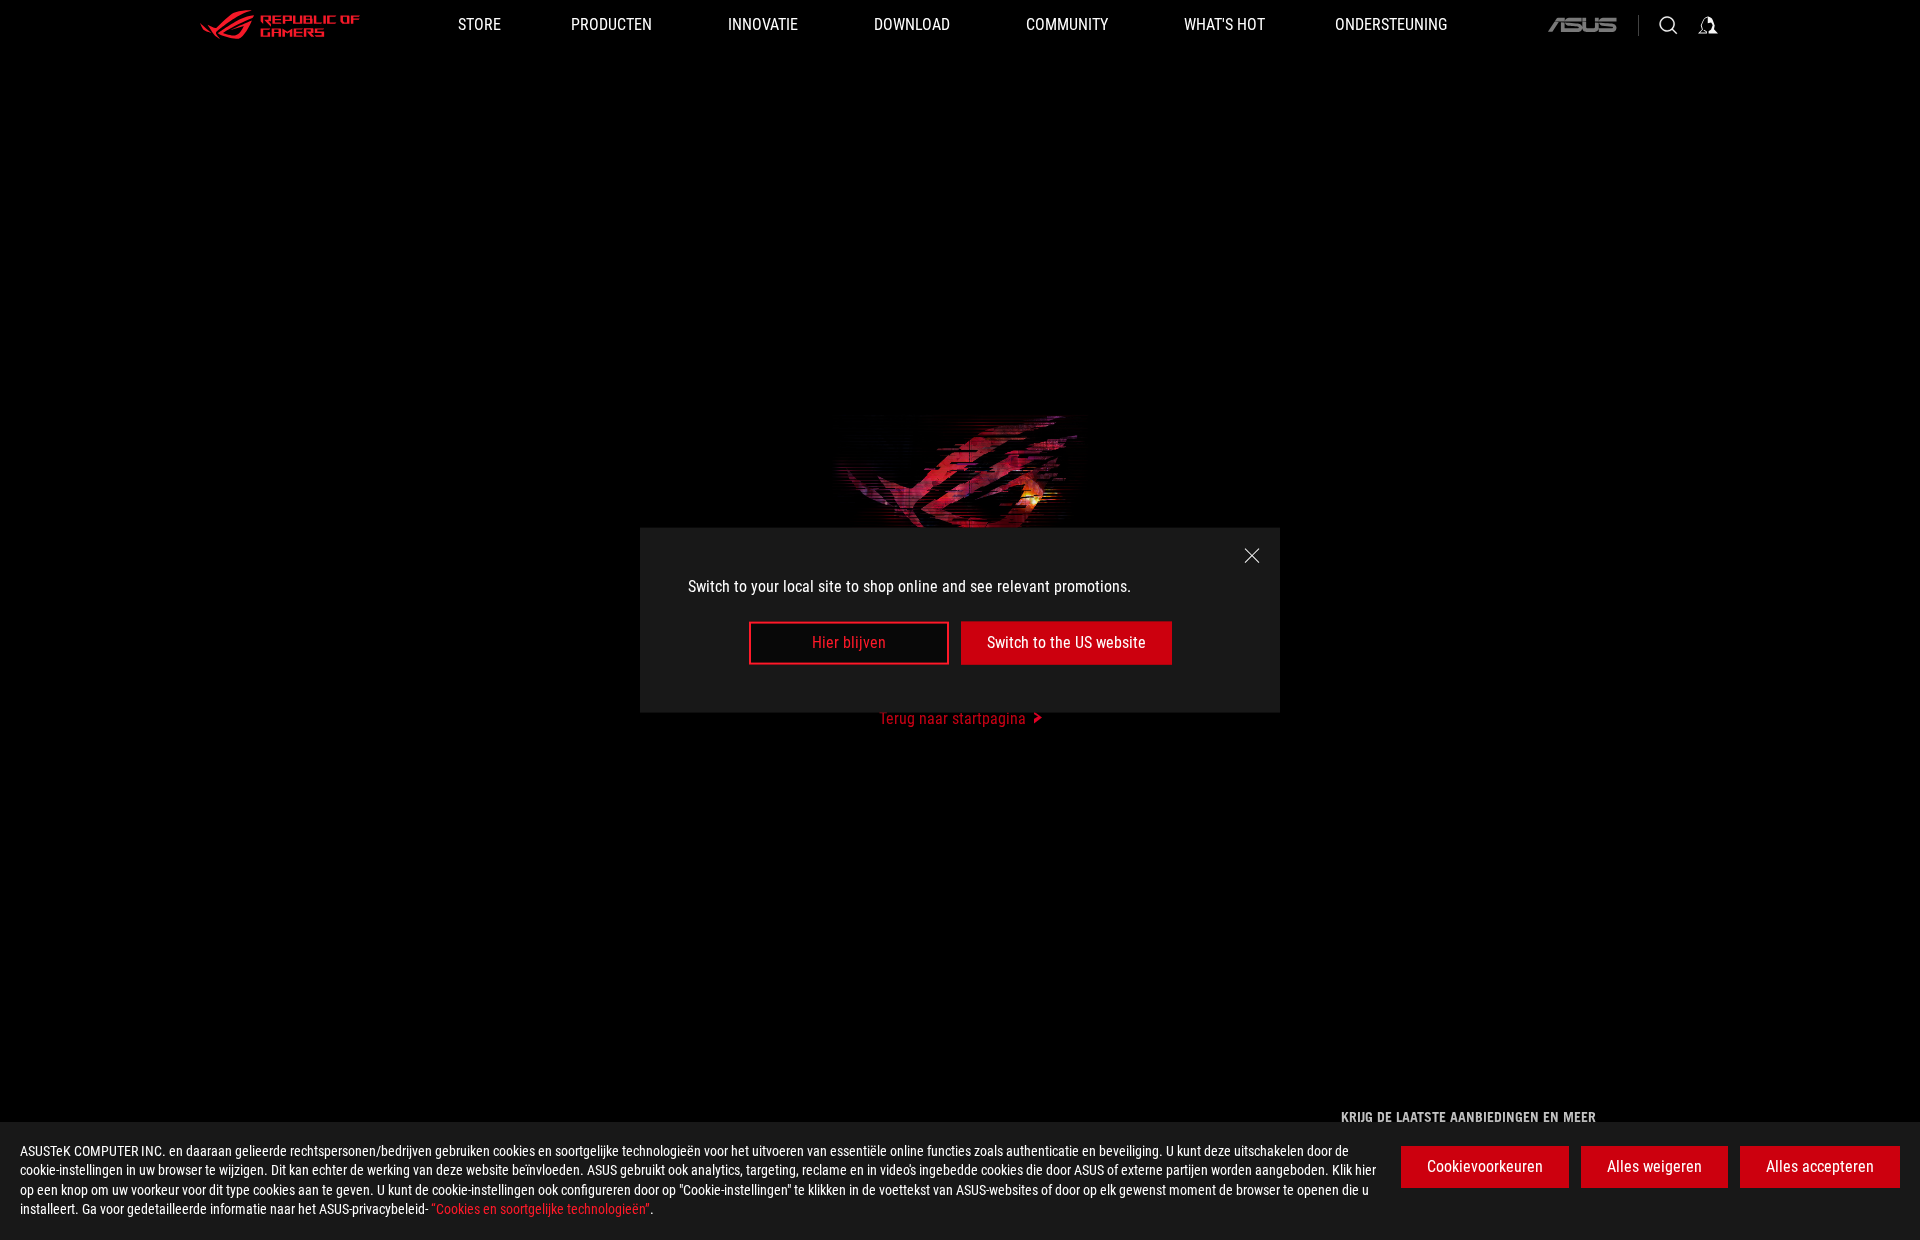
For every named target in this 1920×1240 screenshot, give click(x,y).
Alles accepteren (1820, 1166)
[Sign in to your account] (1708, 25)
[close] (1252, 556)
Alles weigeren (1654, 1166)
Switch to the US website (1066, 642)
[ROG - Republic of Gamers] (280, 25)
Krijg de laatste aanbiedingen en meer (1468, 1117)
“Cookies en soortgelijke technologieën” (540, 1209)
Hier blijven (849, 642)
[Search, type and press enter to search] (1668, 25)
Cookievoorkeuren (1485, 1166)
